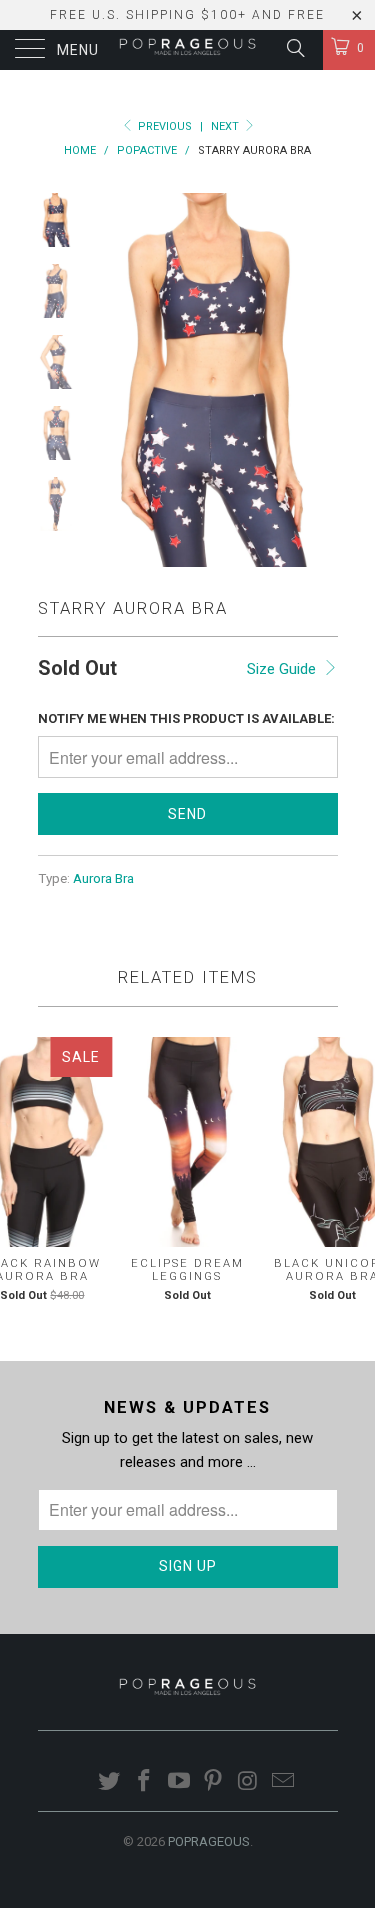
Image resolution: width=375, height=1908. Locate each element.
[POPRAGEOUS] (188, 50)
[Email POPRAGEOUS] (283, 1782)
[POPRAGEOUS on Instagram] (249, 1782)
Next (226, 126)
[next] (319, 380)
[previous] (108, 380)
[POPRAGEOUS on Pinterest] (214, 1782)
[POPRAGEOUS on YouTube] (179, 1782)
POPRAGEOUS (209, 1841)
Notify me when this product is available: (186, 718)
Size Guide (283, 669)
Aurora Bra (103, 878)
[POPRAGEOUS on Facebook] (145, 1782)
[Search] (294, 48)
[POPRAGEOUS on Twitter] (110, 1782)
